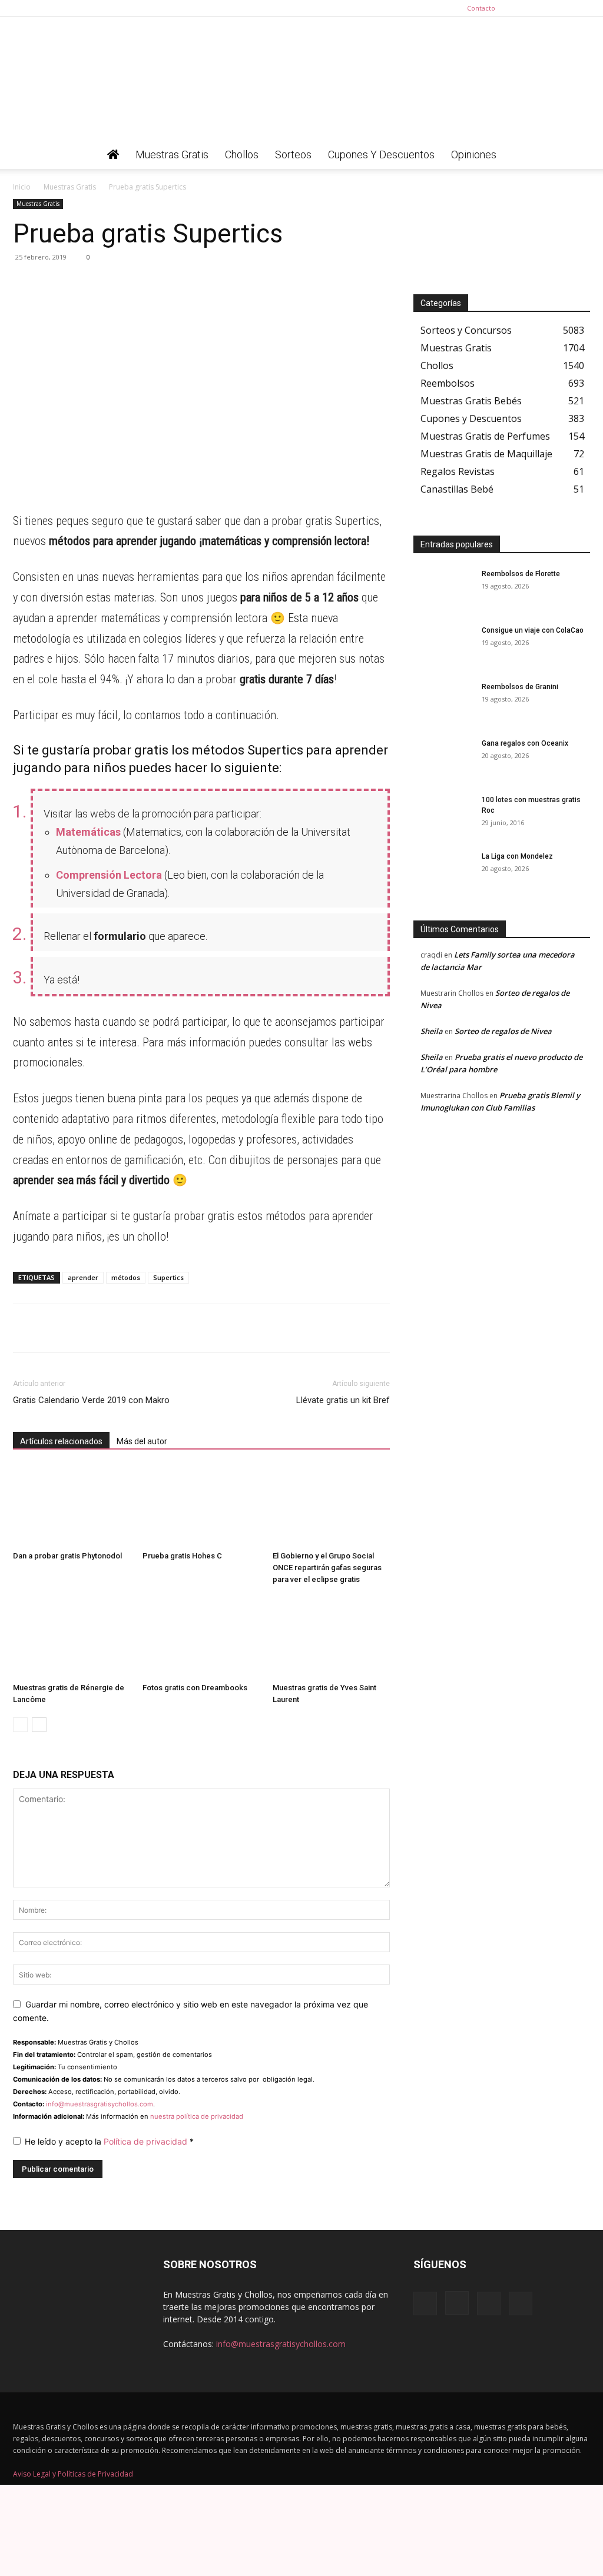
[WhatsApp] (25, 284)
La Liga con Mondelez (517, 856)
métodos (126, 1277)
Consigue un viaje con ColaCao (533, 630)
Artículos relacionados (61, 1441)
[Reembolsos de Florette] (443, 589)
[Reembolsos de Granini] (443, 702)
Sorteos (293, 154)
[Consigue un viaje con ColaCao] (443, 646)
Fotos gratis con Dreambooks (195, 1688)
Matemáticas (88, 832)
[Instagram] (542, 8)
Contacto (481, 8)
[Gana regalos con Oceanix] (443, 759)
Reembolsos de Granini (520, 687)
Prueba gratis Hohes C (182, 1556)
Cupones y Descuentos (381, 154)
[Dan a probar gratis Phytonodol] (72, 1506)
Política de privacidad (147, 2141)
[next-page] (39, 1725)
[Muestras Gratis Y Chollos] (301, 79)
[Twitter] (581, 8)
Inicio (22, 187)
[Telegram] (52, 284)
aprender (83, 1277)
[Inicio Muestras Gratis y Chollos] (113, 155)
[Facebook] (523, 8)
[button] (576, 156)
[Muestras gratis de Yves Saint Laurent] (331, 1638)
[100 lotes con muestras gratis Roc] (443, 815)
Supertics (168, 1277)
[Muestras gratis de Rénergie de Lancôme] (72, 1638)
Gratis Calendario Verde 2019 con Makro (91, 1400)
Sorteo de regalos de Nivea (503, 1031)
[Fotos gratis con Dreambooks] (201, 1638)
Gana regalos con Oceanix (525, 743)
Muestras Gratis (172, 154)
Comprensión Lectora (109, 875)
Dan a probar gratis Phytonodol (67, 1556)
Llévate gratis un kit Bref (343, 1400)
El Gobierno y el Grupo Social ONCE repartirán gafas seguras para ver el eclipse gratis (327, 1568)
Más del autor (142, 1441)
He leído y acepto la (109, 2141)
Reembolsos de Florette (521, 574)
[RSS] (562, 8)
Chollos (242, 154)
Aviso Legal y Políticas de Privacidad (73, 2474)
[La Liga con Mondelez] (443, 872)
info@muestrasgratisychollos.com (100, 2104)
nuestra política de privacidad (197, 2116)
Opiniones (474, 154)
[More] (134, 284)
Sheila (432, 1031)
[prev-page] (20, 1725)
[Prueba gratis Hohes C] (201, 1506)
